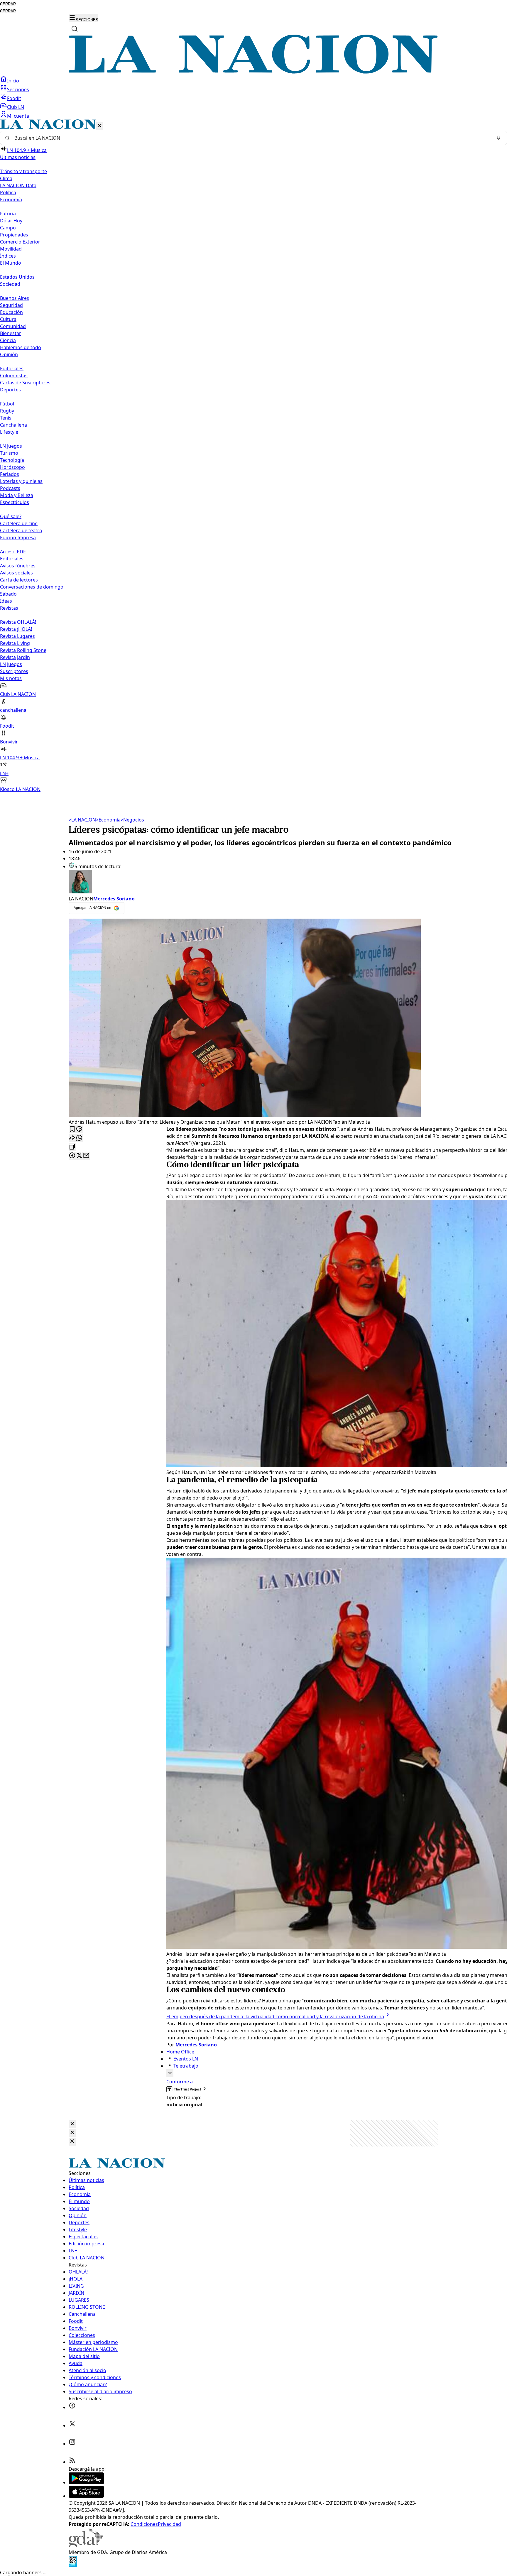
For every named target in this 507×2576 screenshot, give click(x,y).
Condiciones (144, 2524)
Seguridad (11, 305)
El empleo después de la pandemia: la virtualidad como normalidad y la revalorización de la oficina (275, 2016)
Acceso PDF (13, 552)
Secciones (18, 89)
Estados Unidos (17, 277)
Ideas (6, 601)
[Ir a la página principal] (253, 72)
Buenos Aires (15, 298)
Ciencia (8, 340)
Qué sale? (11, 516)
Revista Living (15, 643)
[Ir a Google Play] (86, 2482)
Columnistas (14, 376)
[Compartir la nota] (72, 1138)
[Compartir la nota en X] (79, 1156)
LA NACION (82, 820)
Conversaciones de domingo (32, 587)
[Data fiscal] (73, 2565)
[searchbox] (251, 138)
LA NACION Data (18, 185)
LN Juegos (11, 446)
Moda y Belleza (17, 495)
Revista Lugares (17, 636)
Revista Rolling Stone (23, 650)
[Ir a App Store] (86, 2496)
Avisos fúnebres (18, 566)
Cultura (8, 319)
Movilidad (11, 249)
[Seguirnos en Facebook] (72, 2407)
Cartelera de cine (19, 523)
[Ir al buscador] (75, 29)
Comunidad (13, 326)
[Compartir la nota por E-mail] (86, 1156)
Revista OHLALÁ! (18, 622)
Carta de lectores (19, 580)
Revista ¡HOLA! (16, 629)
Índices (8, 256)
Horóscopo (12, 467)
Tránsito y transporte (23, 171)
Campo (8, 228)
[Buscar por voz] (498, 138)
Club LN (16, 107)
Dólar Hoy (11, 221)
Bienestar (11, 333)
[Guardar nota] (72, 1129)
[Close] (72, 2124)
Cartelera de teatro (21, 530)
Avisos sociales (16, 573)
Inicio (13, 81)
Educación (11, 312)
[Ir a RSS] (72, 2462)
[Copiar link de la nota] (72, 1147)
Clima (6, 178)
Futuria (8, 214)
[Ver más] (170, 2073)
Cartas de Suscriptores (25, 383)
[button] (253, 456)
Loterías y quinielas (21, 481)
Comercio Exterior (20, 242)
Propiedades (14, 235)
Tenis (6, 418)
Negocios (132, 820)
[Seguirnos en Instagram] (72, 2444)
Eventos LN (186, 2059)
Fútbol (7, 404)
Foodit (14, 98)
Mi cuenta (18, 116)
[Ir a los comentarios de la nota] (79, 1129)
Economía (108, 820)
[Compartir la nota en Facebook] (72, 1156)
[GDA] (86, 2545)
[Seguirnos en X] (72, 2425)
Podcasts (10, 488)
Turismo (9, 453)
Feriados (10, 474)
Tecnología (12, 460)
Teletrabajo (186, 2066)
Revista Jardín (15, 657)
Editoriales (12, 369)
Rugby (7, 411)
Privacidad (169, 2524)
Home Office (180, 2052)
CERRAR (8, 4)
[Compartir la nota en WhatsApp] (79, 1138)
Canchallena (13, 425)
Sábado (8, 594)
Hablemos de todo (21, 347)
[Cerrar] (100, 126)
